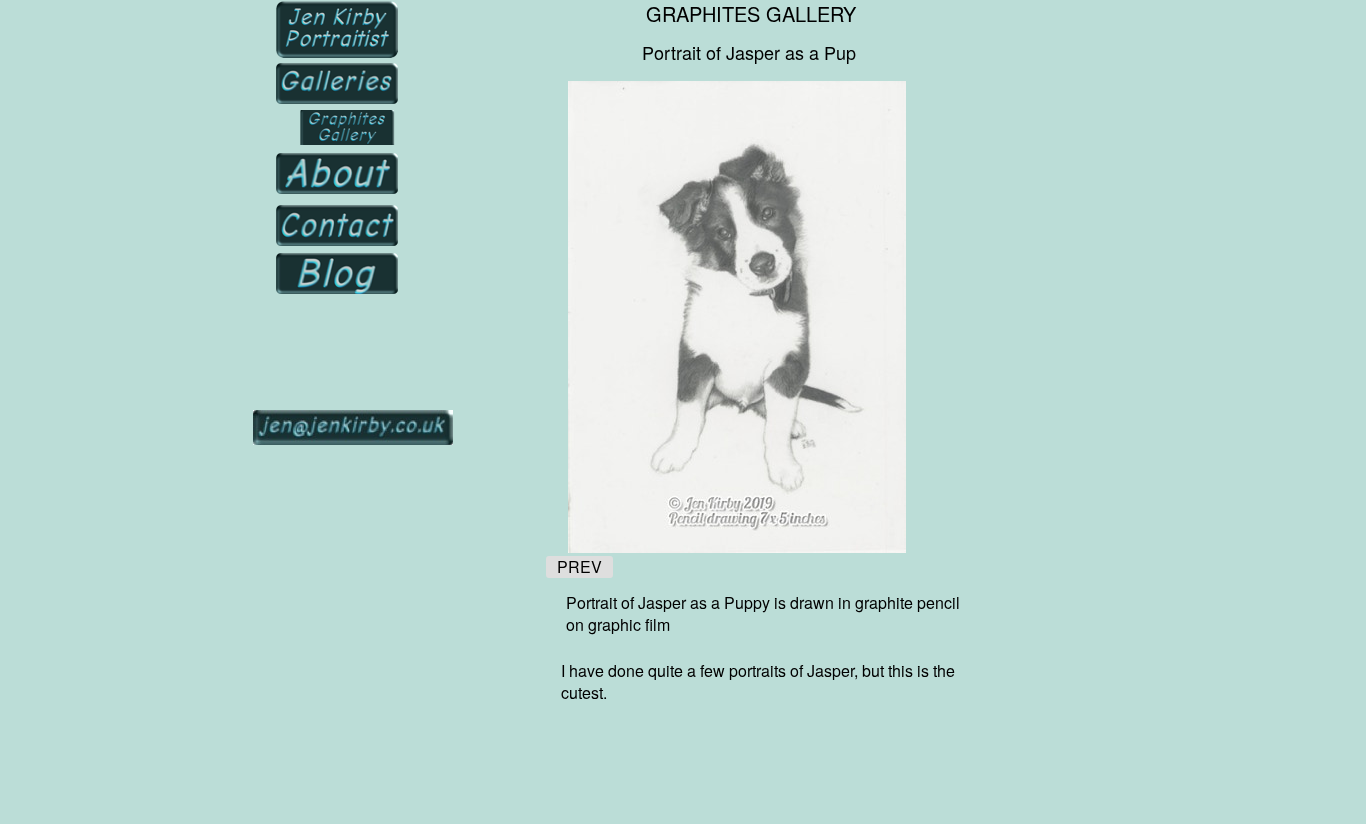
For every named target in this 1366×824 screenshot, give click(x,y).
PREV (579, 567)
